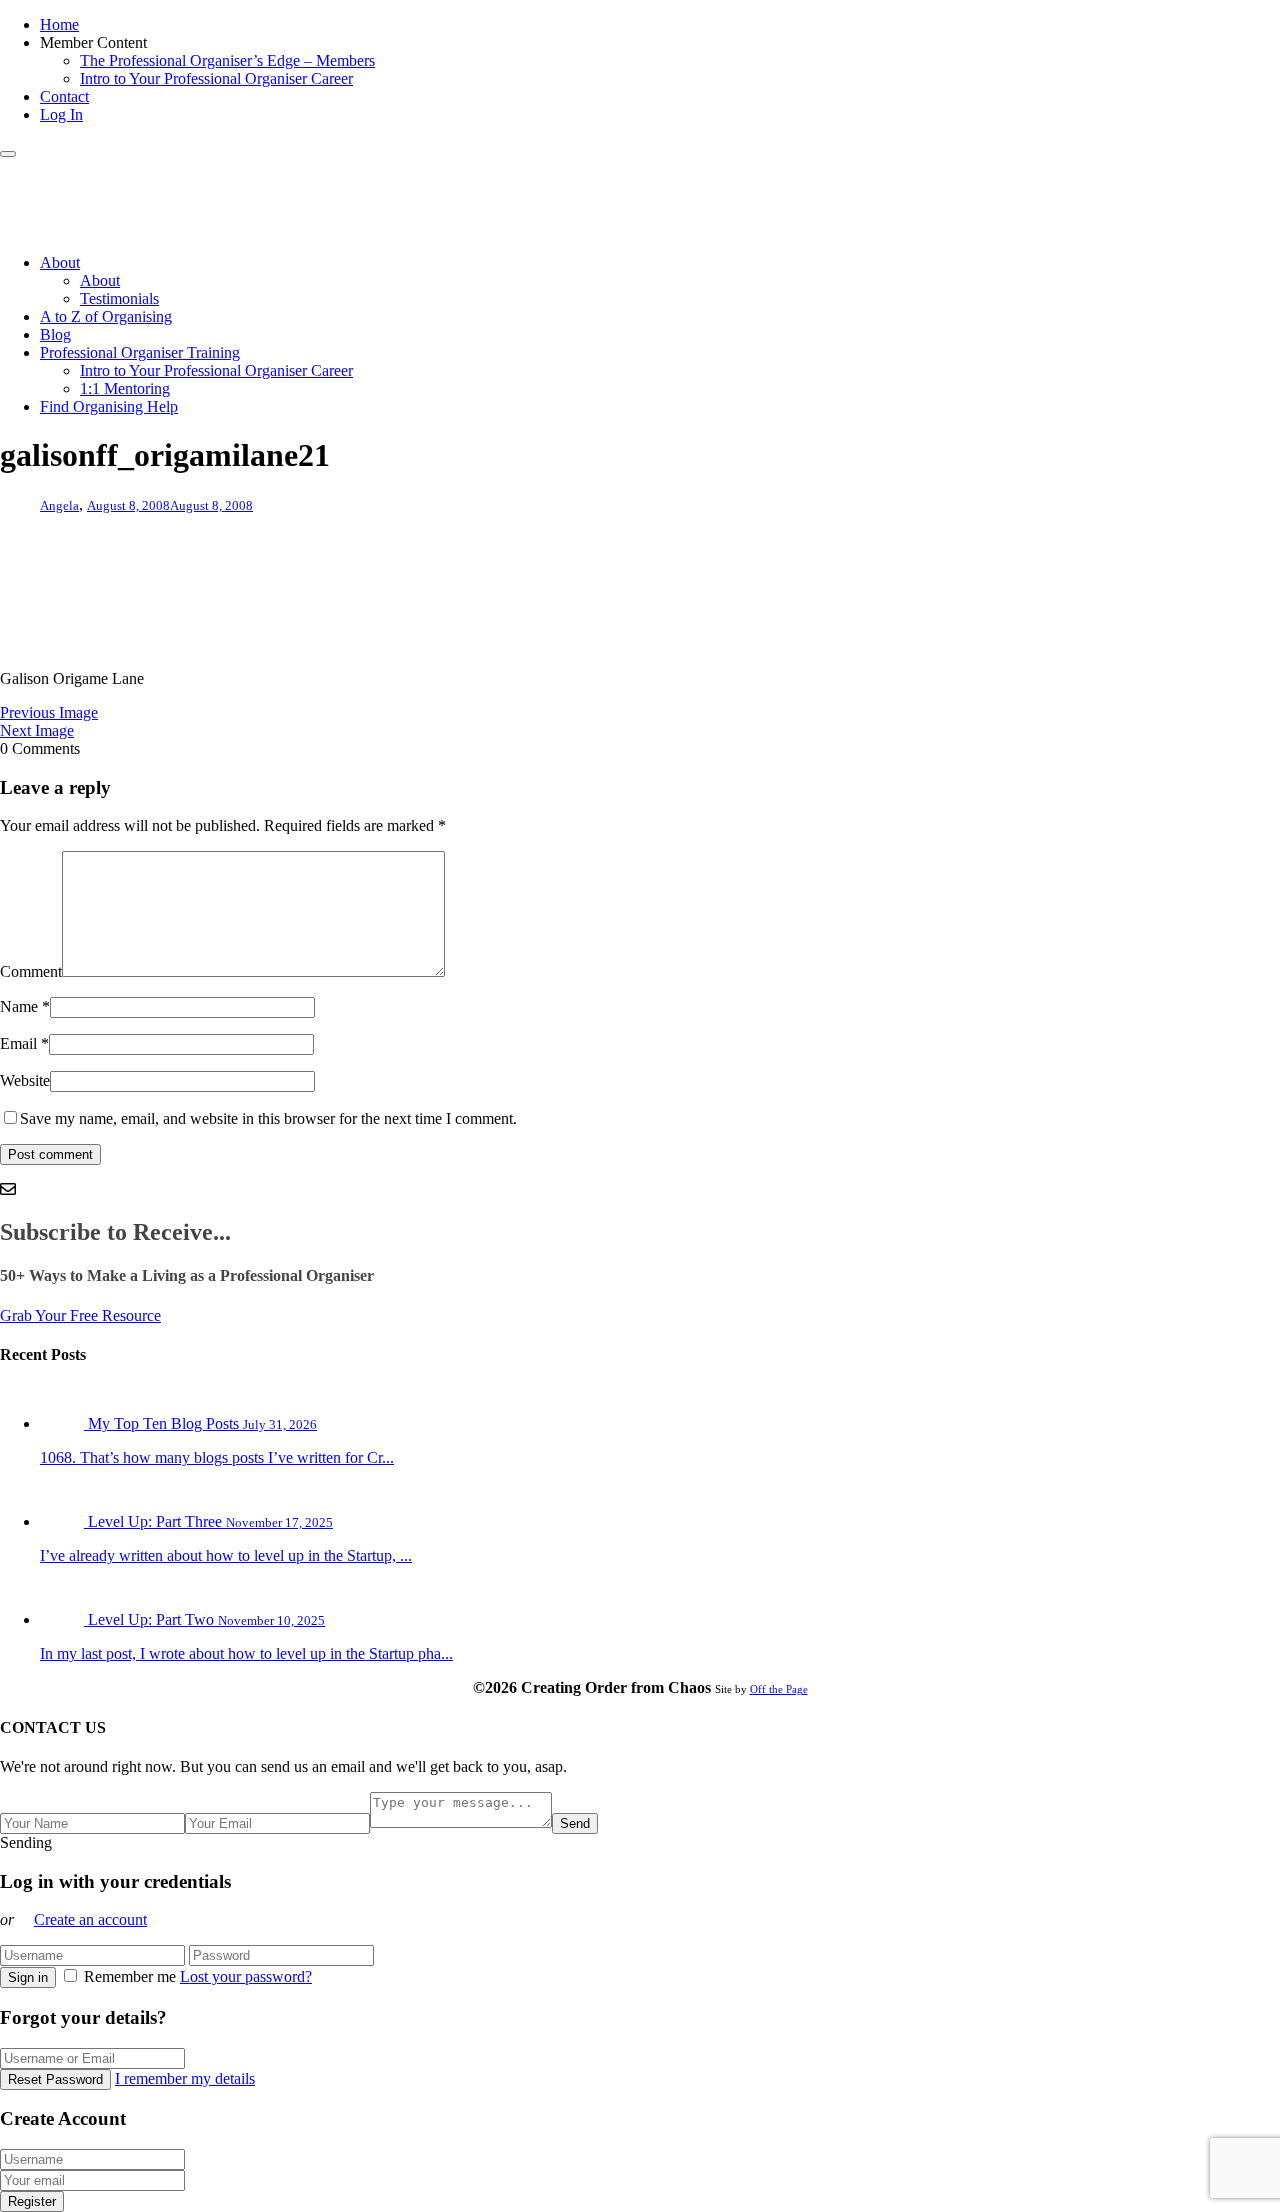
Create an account (90, 1919)
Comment (31, 971)
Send (575, 1823)
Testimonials (119, 298)
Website (25, 1080)
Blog (55, 334)
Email (18, 1043)
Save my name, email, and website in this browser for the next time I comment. (268, 1118)
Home (59, 24)
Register (32, 2201)
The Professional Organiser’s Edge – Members (227, 60)
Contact (64, 96)
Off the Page (779, 1689)
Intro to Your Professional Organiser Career (216, 78)
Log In (61, 114)
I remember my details (185, 2078)
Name (19, 1006)
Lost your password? (246, 1976)
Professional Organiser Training (140, 352)
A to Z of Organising (106, 316)
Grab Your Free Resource (80, 1315)
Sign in (28, 1977)
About (60, 262)
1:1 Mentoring (125, 388)
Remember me (130, 1976)
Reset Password (55, 2079)
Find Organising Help (109, 406)
